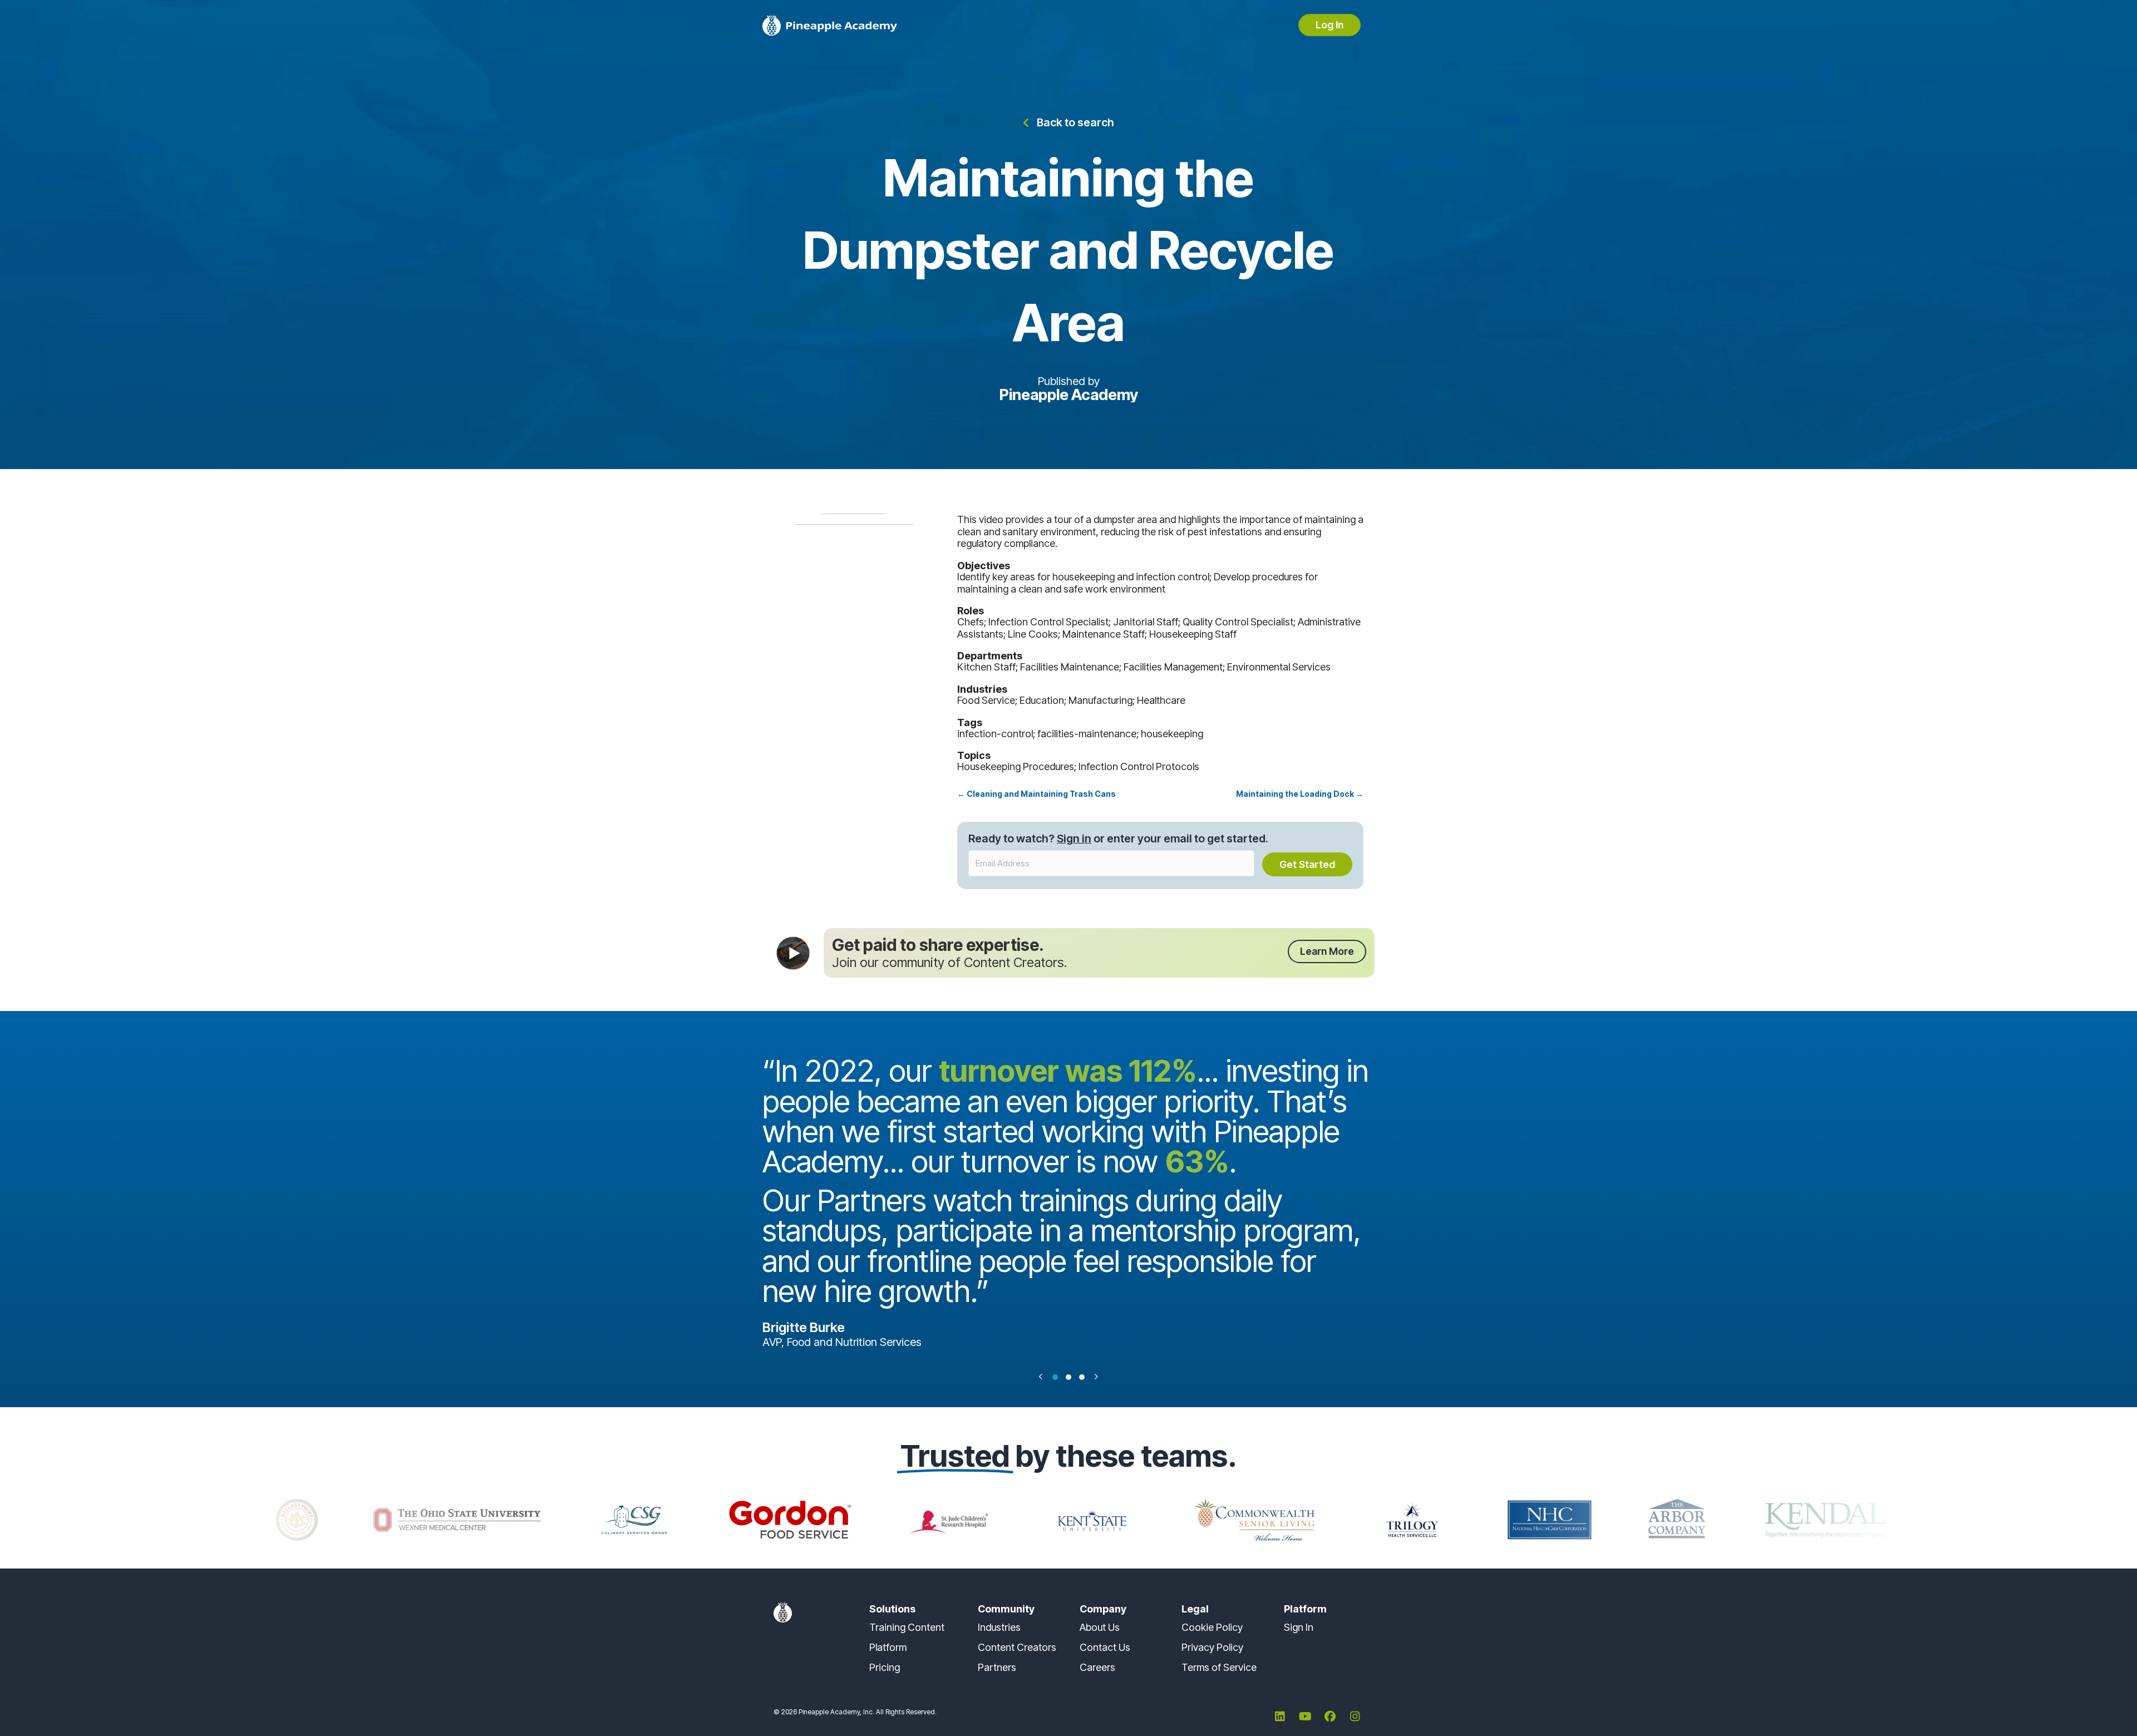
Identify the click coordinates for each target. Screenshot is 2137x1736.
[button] (1069, 123)
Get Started (1307, 864)
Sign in (1074, 839)
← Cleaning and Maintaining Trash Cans (1037, 794)
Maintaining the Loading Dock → (1300, 794)
